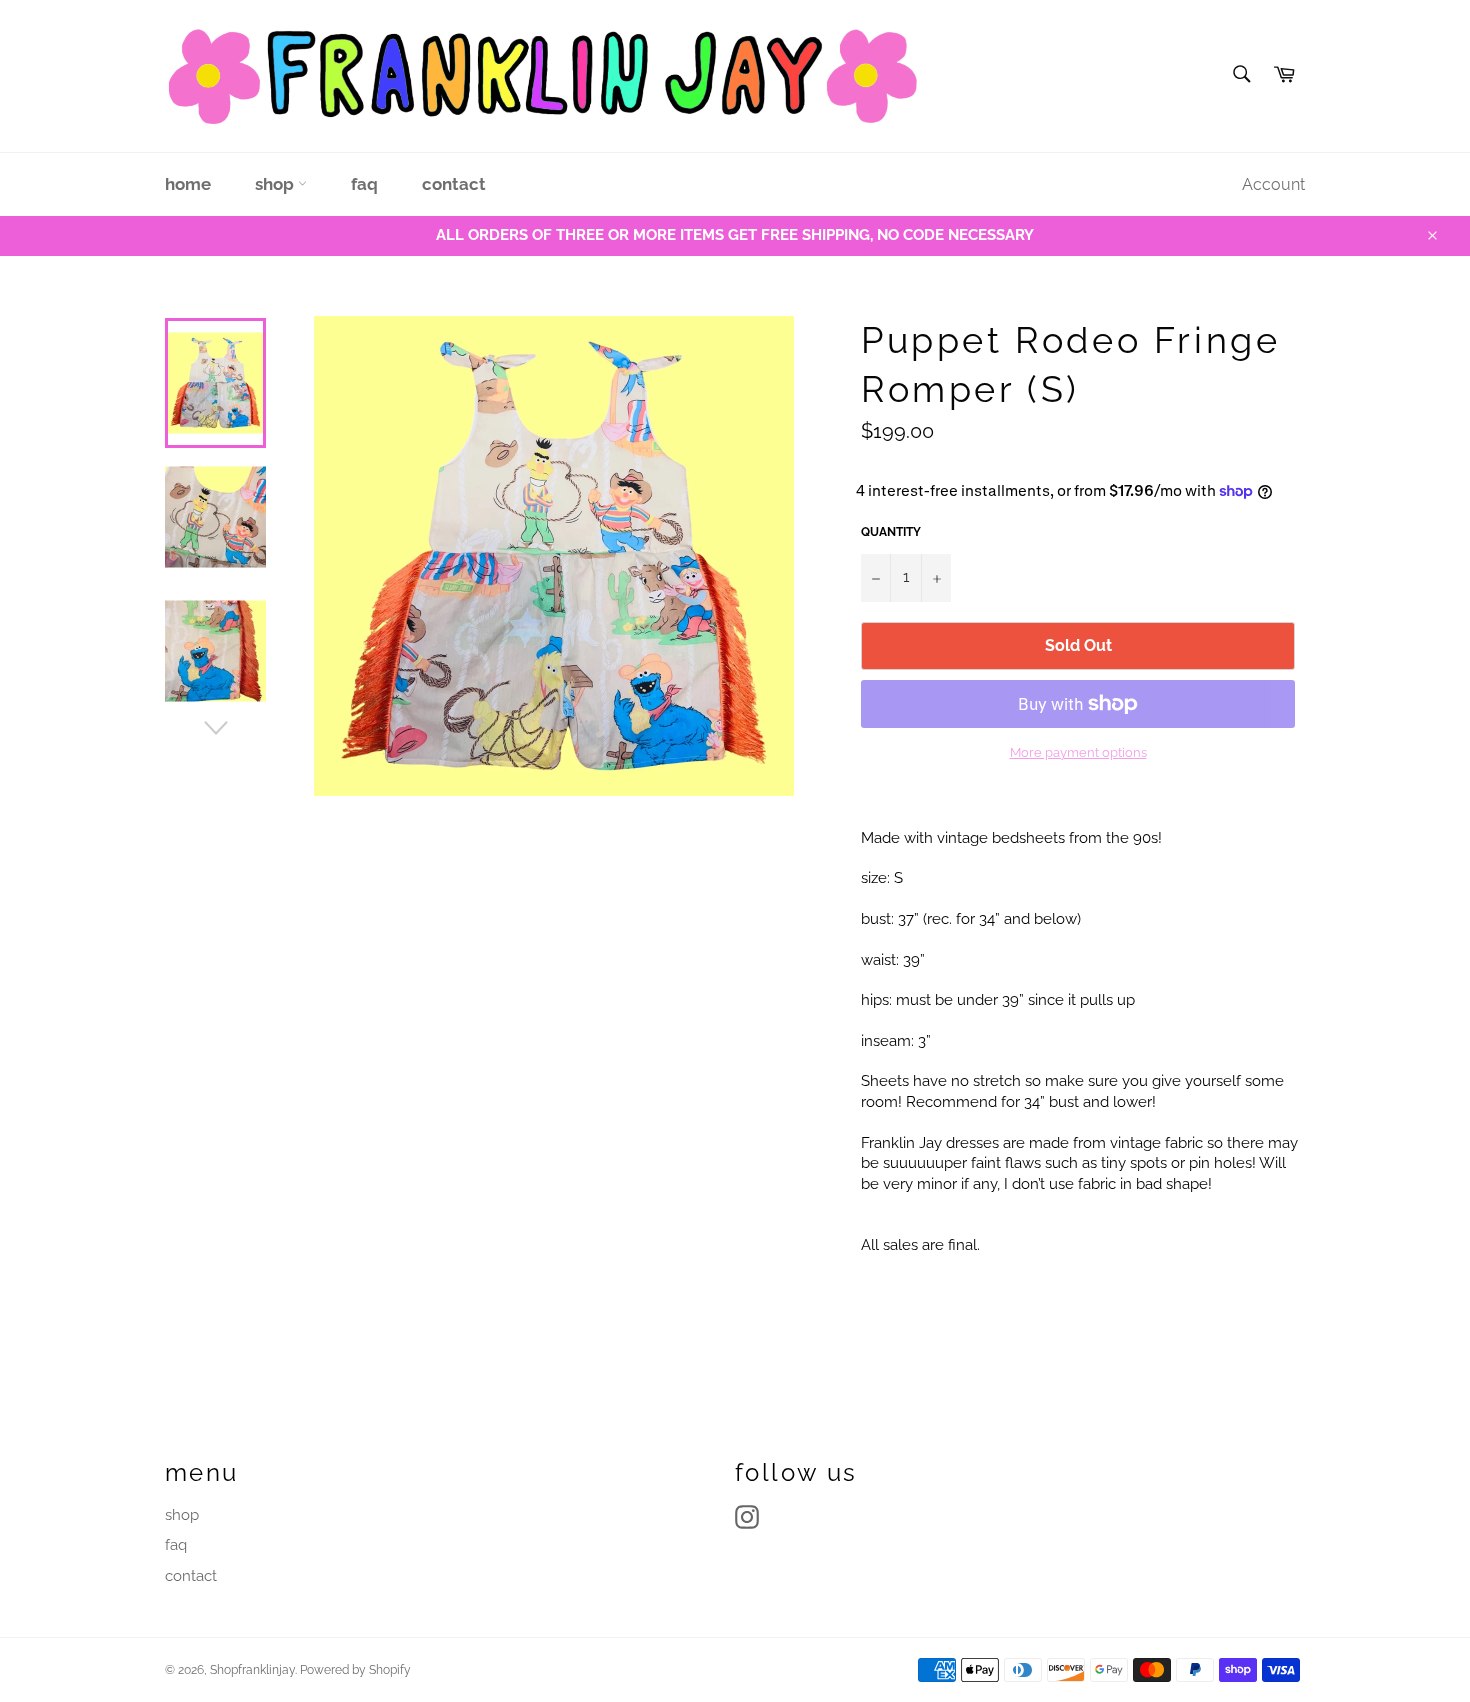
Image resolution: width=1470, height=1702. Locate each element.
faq (364, 184)
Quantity (891, 532)
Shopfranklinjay (252, 1670)
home (188, 184)
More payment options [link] (1078, 752)
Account (1273, 184)
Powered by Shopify (355, 1670)
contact (454, 184)
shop (276, 184)
